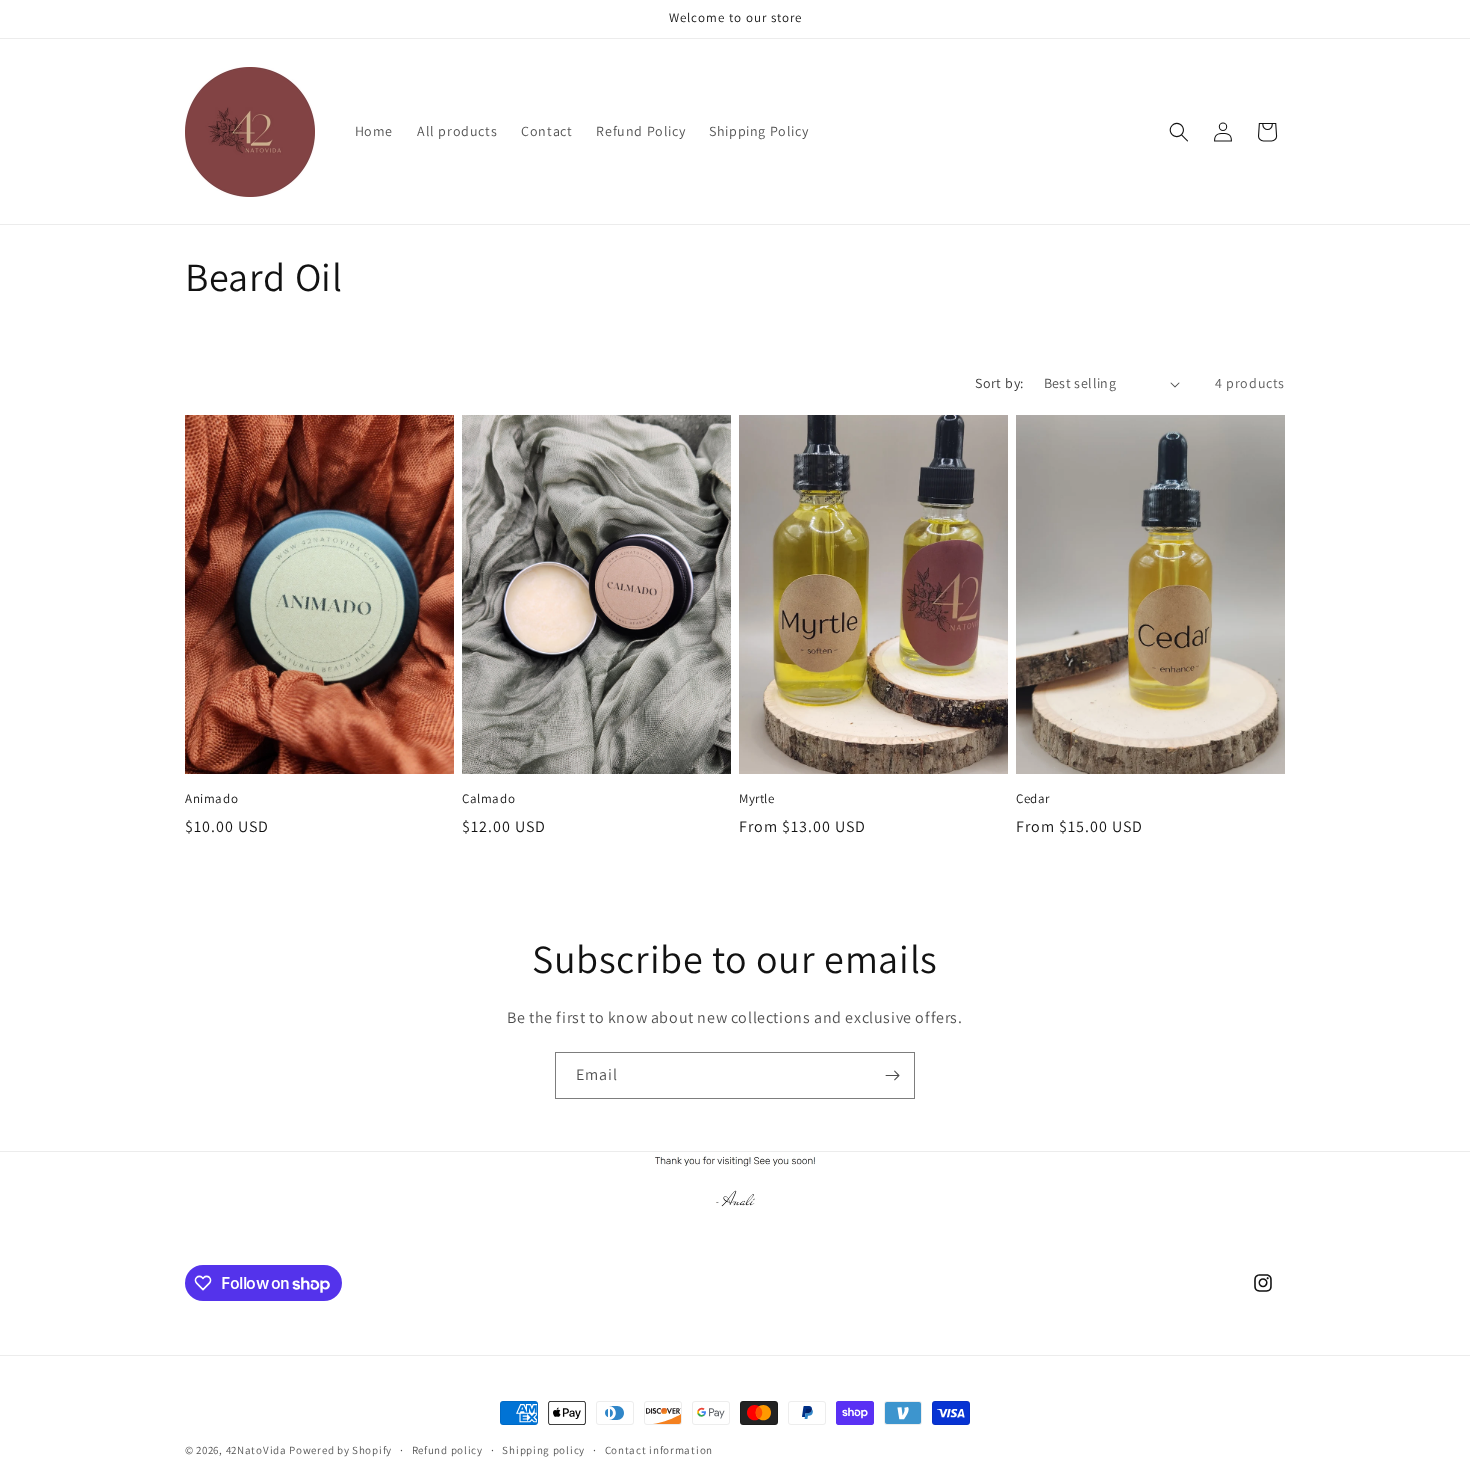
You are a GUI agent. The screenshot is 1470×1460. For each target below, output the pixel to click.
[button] (1179, 132)
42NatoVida (256, 1450)
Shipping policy (543, 1450)
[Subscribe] (892, 1075)
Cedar (1033, 799)
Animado (211, 799)
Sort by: (999, 383)
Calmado (488, 799)
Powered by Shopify (340, 1450)
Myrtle (757, 799)
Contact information (659, 1450)
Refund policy (447, 1450)
